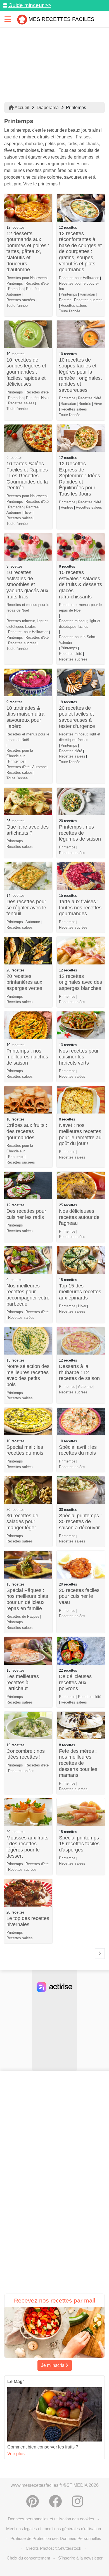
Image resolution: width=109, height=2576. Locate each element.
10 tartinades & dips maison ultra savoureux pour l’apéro (25, 717)
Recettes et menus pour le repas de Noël (28, 608)
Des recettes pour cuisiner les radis (26, 1214)
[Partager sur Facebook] (55, 2501)
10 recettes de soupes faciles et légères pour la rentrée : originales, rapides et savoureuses (80, 375)
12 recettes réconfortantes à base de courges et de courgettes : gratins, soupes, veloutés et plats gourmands (80, 252)
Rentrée (32, 289)
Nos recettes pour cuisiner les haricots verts (79, 1057)
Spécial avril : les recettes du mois (78, 1450)
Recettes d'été (37, 283)
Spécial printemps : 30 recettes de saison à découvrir (80, 1522)
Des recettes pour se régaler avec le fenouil (26, 908)
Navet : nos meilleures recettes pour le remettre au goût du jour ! (80, 1134)
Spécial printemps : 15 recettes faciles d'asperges (80, 1844)
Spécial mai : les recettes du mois (25, 1450)
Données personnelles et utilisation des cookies (51, 2519)
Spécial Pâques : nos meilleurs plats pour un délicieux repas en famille (27, 1599)
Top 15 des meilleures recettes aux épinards (80, 1292)
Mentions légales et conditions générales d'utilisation (54, 2529)
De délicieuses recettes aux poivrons (75, 1682)
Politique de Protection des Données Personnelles (56, 2538)
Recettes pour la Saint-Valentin (78, 640)
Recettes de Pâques (23, 1616)
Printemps (15, 283)
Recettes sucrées (21, 300)
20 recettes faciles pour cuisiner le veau (79, 1596)
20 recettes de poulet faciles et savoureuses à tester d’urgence (77, 717)
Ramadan (16, 289)
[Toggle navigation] (8, 19)
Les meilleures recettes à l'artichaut (23, 1682)
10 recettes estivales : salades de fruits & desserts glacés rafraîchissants (80, 584)
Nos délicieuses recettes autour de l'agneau (79, 1217)
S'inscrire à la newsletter (80, 2558)
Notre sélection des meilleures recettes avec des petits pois (28, 1375)
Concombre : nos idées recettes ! (26, 1754)
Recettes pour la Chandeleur (20, 753)
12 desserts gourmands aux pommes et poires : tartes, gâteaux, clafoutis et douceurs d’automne (28, 252)
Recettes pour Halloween (27, 278)
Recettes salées (74, 306)
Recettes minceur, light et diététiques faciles (27, 624)
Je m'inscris (53, 2365)
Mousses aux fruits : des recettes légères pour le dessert (27, 1847)
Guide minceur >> (30, 5)
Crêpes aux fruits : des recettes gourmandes (27, 1131)
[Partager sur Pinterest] (33, 2501)
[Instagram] (77, 2501)
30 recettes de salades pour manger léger (22, 1522)
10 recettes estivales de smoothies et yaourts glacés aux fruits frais (27, 584)
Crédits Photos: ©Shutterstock (54, 2548)
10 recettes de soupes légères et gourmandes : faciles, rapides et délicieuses (26, 372)
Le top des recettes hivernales (28, 1921)
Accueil (22, 108)
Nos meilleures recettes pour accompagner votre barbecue (28, 1295)
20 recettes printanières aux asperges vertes (24, 982)
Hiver (45, 398)
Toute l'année (17, 306)
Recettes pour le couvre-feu (79, 286)
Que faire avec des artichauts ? (28, 830)
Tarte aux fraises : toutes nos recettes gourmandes (80, 908)
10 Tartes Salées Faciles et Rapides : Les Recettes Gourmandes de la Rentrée (27, 476)
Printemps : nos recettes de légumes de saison (80, 833)
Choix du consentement (28, 2558)
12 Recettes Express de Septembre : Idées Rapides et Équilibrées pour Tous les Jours (80, 479)
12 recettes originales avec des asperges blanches (80, 982)
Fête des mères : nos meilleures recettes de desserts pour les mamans (78, 1763)
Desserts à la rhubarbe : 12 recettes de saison (79, 1372)
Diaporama (48, 108)
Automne (14, 294)
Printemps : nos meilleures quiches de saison (27, 1057)
